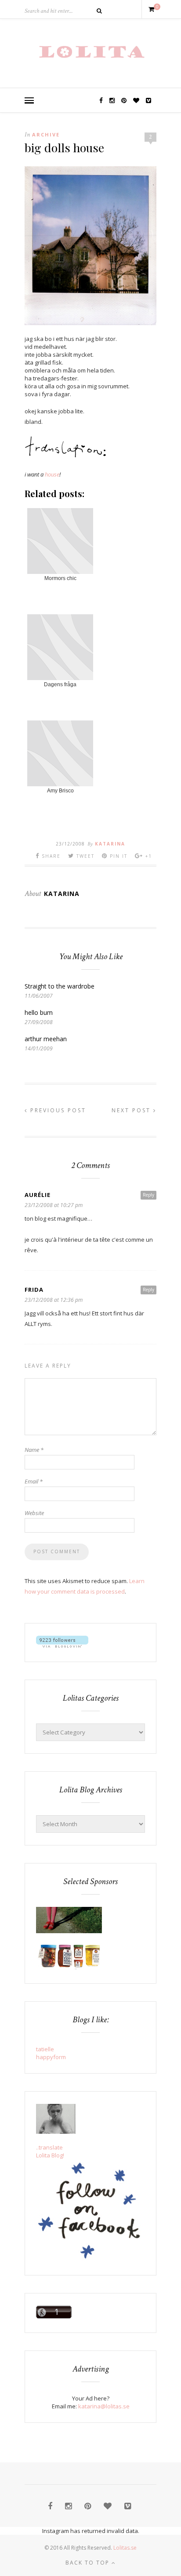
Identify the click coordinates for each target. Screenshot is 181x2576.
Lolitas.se (125, 2548)
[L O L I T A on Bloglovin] (62, 1645)
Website (34, 1513)
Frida (34, 1290)
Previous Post (57, 1110)
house (52, 474)
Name (34, 1450)
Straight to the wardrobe (60, 986)
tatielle (45, 2049)
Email (34, 1481)
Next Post (132, 1110)
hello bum (39, 1012)
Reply (148, 1195)
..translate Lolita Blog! (50, 2151)
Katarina (110, 844)
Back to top (89, 2563)
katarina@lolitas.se (104, 2406)
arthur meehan (46, 1039)
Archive (46, 134)
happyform (51, 2057)
